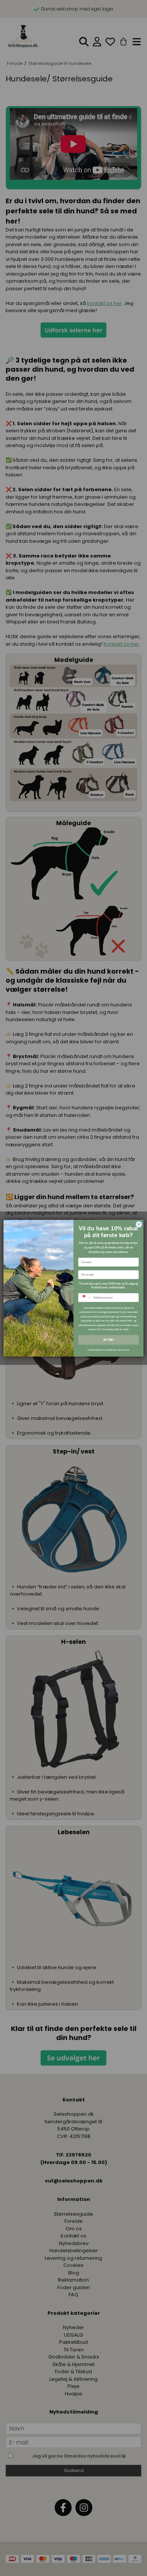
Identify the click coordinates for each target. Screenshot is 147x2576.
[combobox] (85, 1298)
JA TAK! (108, 1340)
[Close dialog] (139, 1224)
